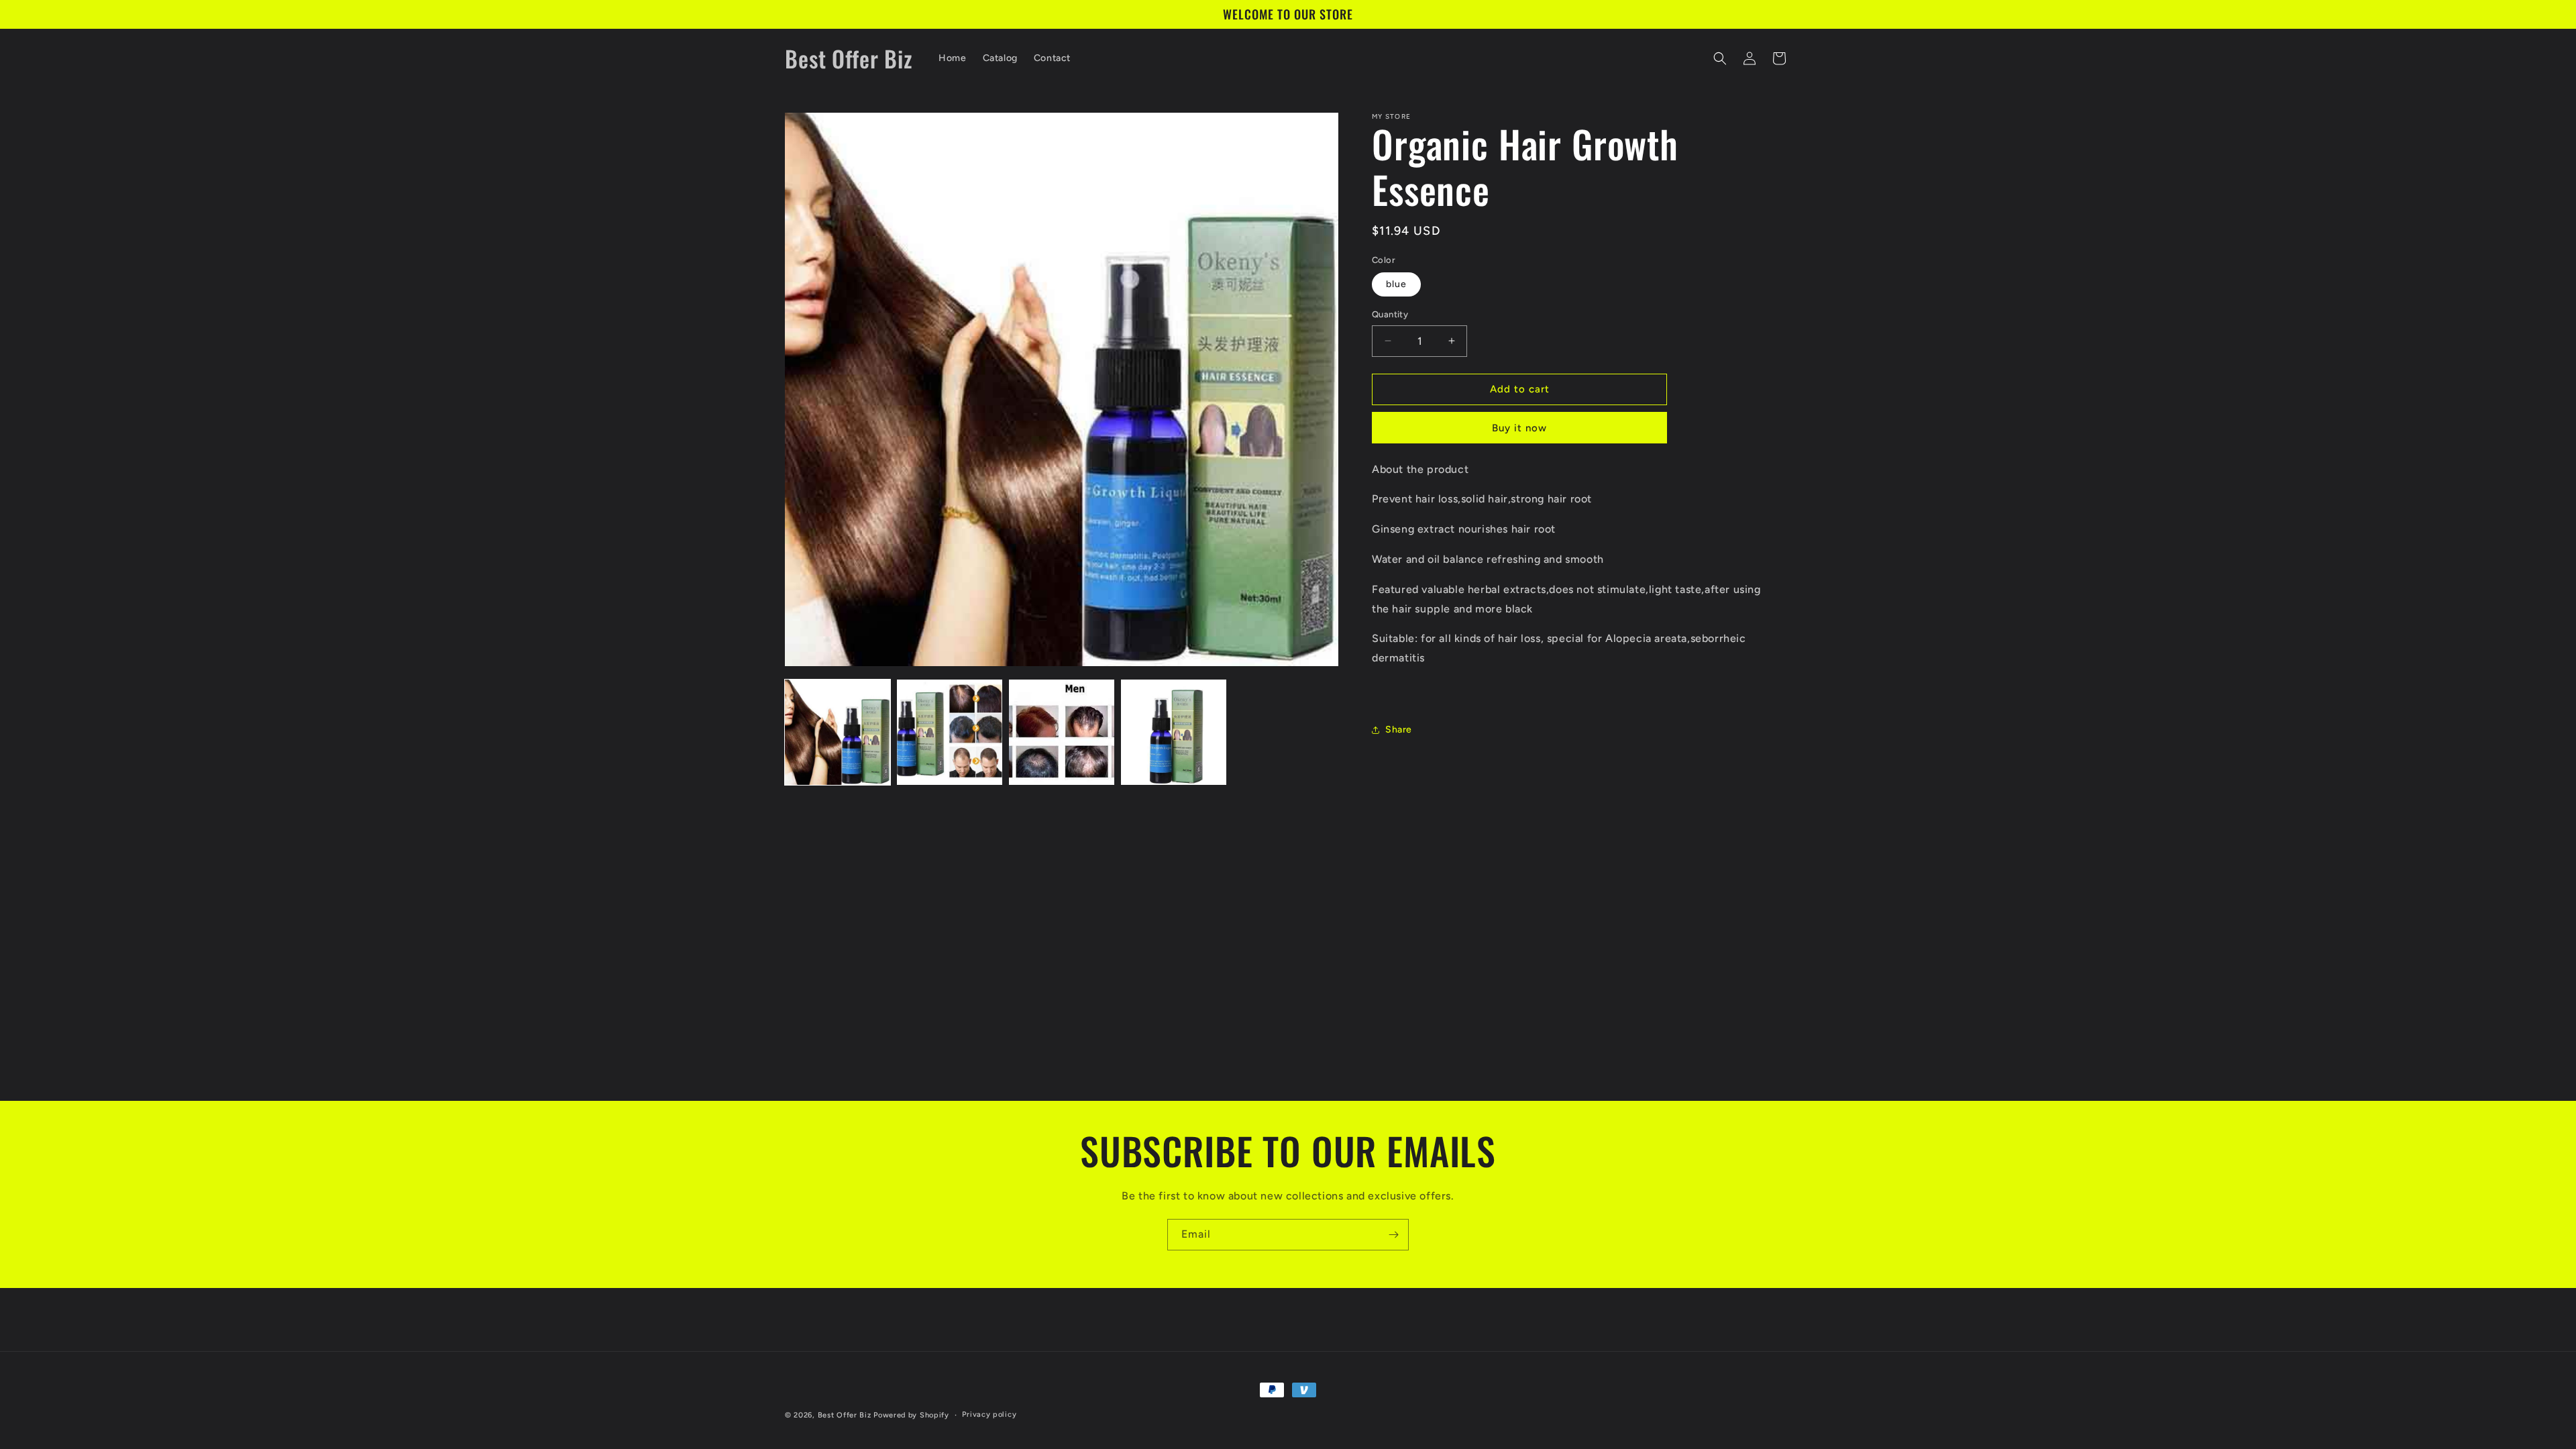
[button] (1720, 58)
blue (1396, 284)
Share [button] (1399, 730)
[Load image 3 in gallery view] (1062, 732)
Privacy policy (989, 1414)
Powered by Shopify (911, 1415)
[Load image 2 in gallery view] (950, 732)
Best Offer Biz (845, 1415)
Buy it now (1519, 428)
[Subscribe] (1393, 1235)
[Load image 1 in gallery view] (838, 732)
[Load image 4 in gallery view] (1174, 732)
